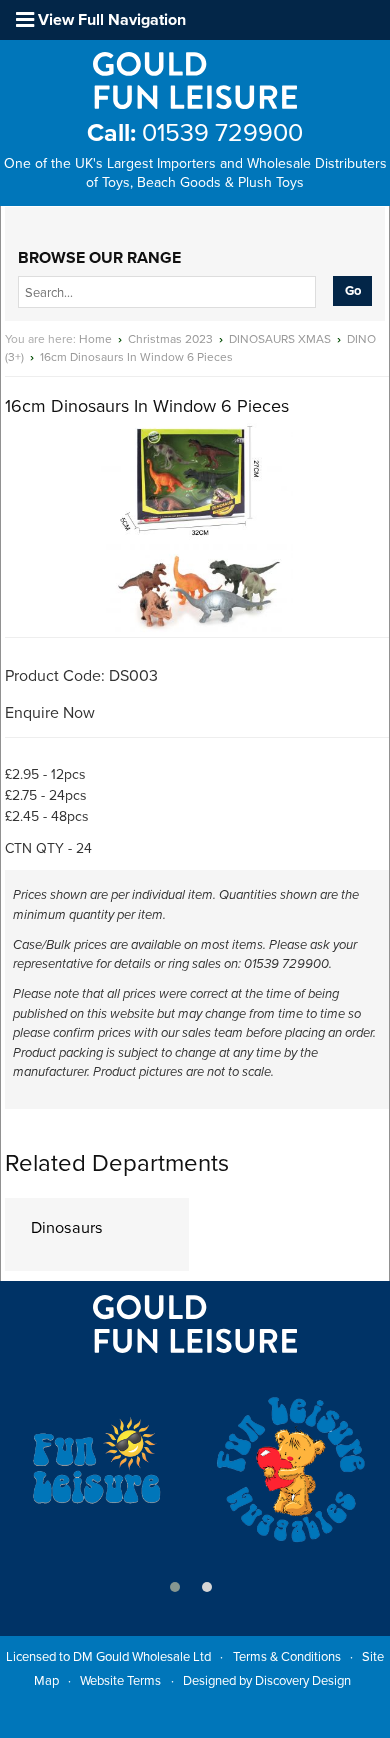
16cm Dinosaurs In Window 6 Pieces (136, 357)
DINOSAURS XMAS (280, 339)
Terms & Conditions (287, 1657)
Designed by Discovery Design (267, 1681)
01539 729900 (195, 133)
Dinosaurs (67, 1228)
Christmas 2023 (170, 339)
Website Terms (120, 1681)
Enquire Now (50, 713)
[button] (175, 1587)
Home (95, 339)
